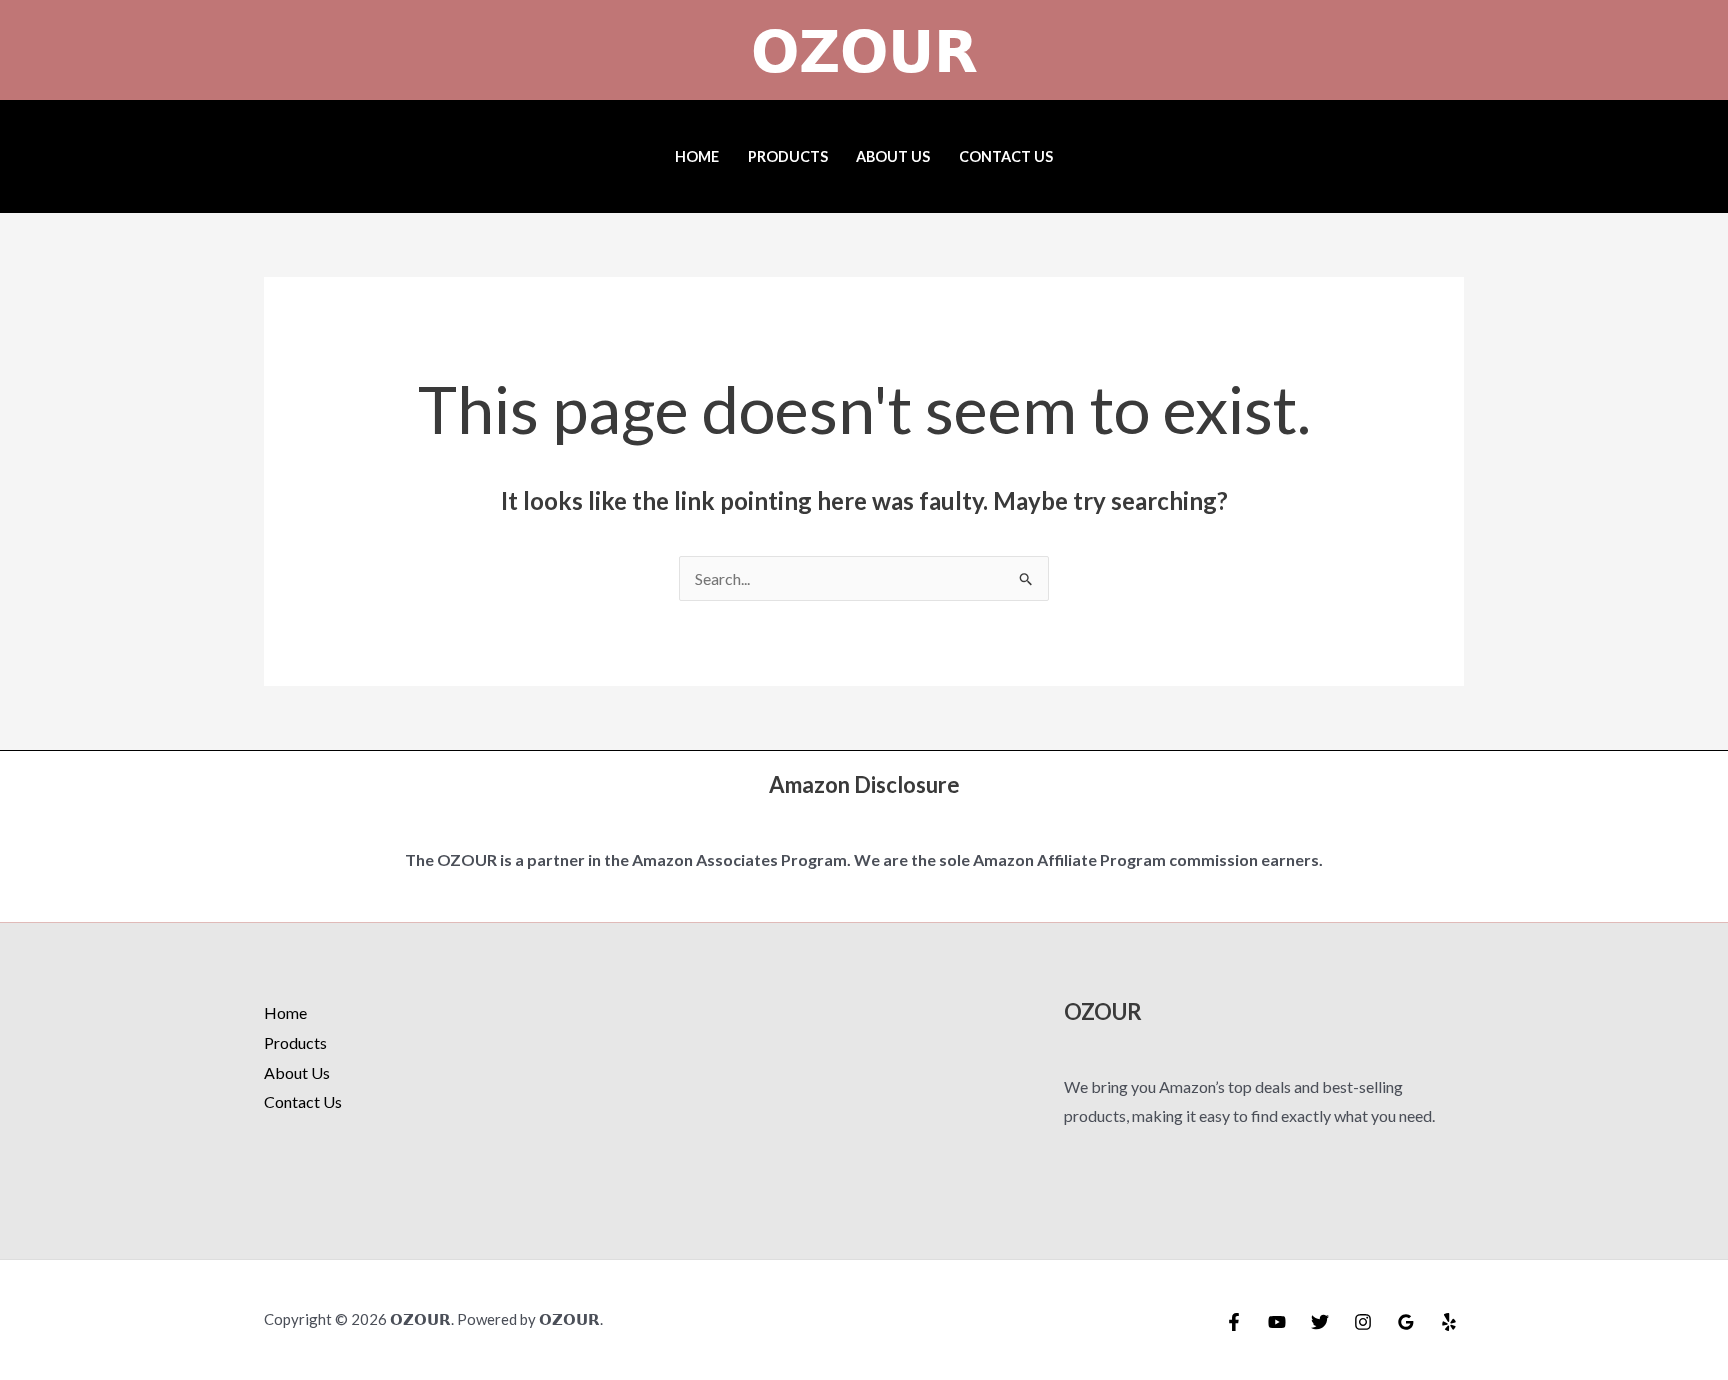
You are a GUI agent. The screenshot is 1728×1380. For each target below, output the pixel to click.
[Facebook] (1234, 1322)
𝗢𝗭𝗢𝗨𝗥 (864, 50)
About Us (893, 156)
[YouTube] (1277, 1322)
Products (788, 156)
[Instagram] (1363, 1322)
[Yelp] (1449, 1322)
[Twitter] (1320, 1322)
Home (697, 156)
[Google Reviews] (1406, 1322)
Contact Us (1006, 156)
